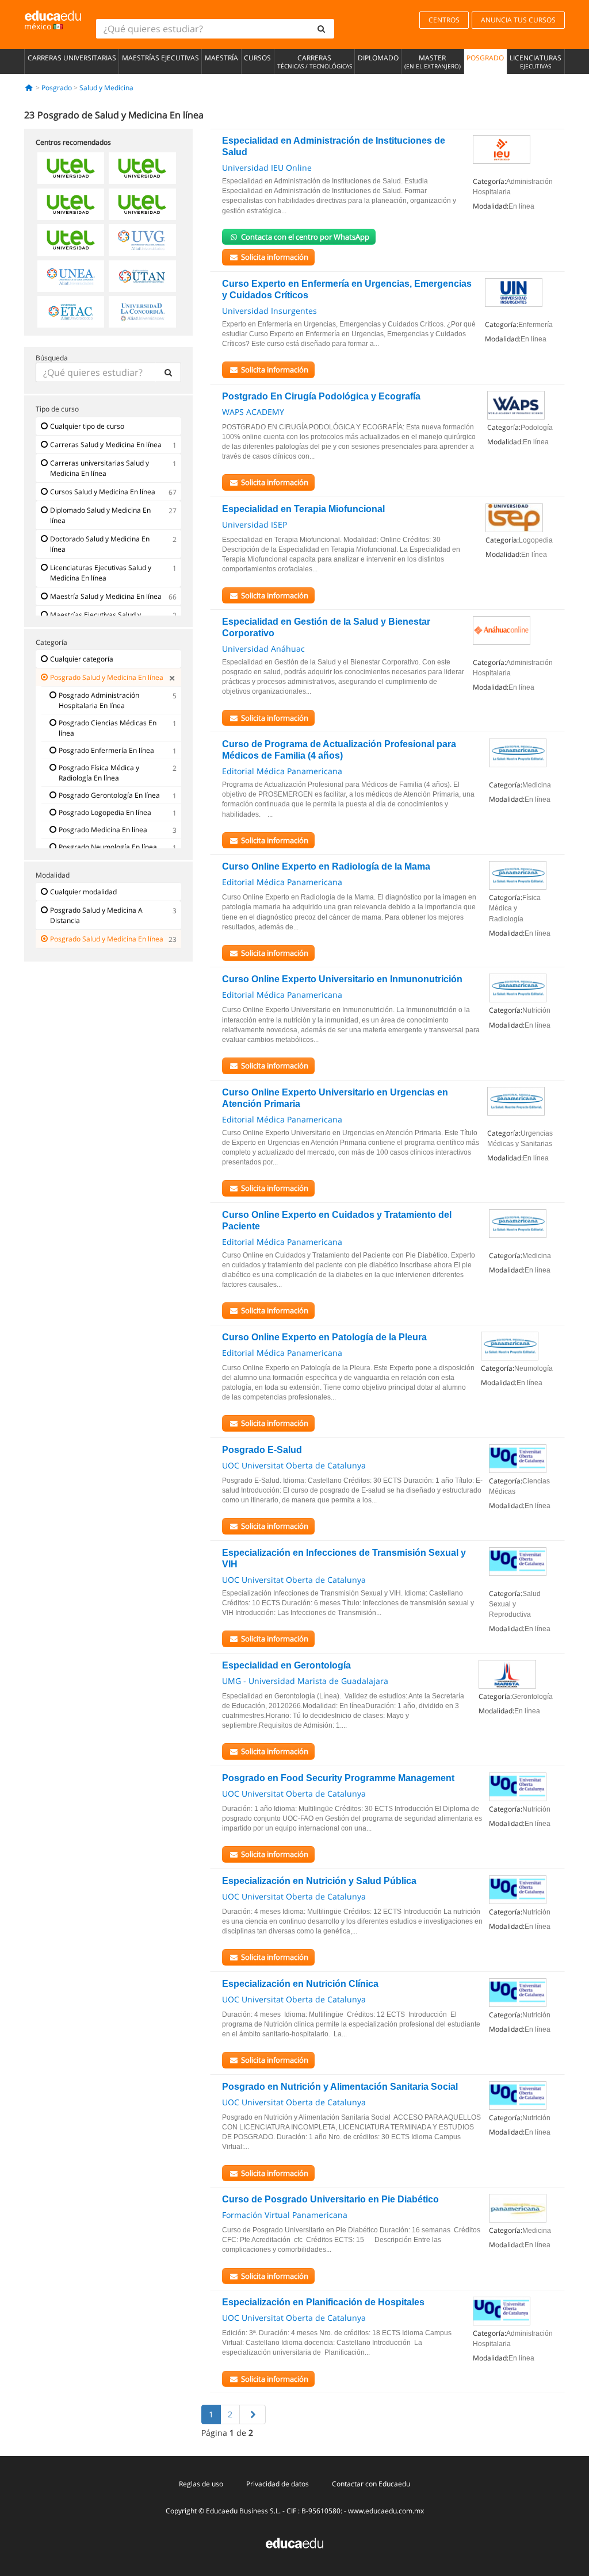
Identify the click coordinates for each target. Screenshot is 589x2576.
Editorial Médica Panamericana (282, 771)
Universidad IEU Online (267, 168)
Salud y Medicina (106, 88)
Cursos (257, 58)
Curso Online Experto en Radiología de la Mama (326, 866)
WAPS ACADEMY (253, 412)
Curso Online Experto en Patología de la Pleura (324, 1337)
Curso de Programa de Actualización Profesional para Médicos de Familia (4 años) (339, 750)
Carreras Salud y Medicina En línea (106, 445)
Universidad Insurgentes (269, 311)
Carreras (315, 61)
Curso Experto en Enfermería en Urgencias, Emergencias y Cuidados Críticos (347, 289)
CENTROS (444, 20)
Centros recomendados (73, 142)
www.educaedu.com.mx (386, 2511)
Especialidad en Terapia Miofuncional (303, 509)
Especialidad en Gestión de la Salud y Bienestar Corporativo (326, 627)
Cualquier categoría (82, 659)
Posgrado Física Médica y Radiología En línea (99, 773)
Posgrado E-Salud (262, 1450)
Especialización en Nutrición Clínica (300, 1984)
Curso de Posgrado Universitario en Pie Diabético (330, 2199)
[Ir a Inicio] (29, 88)
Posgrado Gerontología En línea (109, 795)
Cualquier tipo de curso (87, 426)
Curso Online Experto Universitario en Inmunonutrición (342, 979)
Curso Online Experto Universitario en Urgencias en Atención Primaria (335, 1098)
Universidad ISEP (255, 524)
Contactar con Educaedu (371, 2484)
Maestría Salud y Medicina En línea (106, 596)
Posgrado (485, 58)
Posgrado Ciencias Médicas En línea (108, 728)
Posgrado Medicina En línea (103, 830)
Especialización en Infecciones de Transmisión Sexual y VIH (344, 1558)
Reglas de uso (201, 2484)
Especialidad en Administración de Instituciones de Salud (334, 146)
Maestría (221, 58)
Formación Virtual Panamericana (285, 2215)
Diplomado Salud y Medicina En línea (100, 515)
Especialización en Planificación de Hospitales (323, 2302)
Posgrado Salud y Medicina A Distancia (96, 915)
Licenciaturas (536, 61)
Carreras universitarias (72, 58)
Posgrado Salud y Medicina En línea (107, 677)
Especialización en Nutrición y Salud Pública (319, 1881)
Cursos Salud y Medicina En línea (103, 492)
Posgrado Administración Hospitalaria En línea (99, 700)
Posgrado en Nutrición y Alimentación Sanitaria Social (340, 2087)
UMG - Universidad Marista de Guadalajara (305, 1681)
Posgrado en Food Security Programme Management (338, 1778)
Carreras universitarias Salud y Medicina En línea (100, 468)
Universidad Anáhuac (263, 649)
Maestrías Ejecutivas (160, 58)
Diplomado (378, 58)
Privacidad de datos (278, 2484)
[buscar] (322, 29)
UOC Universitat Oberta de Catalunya (294, 1465)
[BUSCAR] (169, 372)
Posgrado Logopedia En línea (105, 812)
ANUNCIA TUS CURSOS (518, 20)
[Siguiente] (253, 2414)
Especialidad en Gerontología (286, 1665)
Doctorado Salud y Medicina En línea (100, 544)
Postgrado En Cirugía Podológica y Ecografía (321, 396)
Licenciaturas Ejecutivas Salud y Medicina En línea (101, 573)
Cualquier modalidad (83, 892)
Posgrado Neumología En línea (108, 847)
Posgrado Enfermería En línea (106, 750)
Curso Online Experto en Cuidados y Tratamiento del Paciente (337, 1220)
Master (433, 61)
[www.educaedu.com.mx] (294, 2542)
